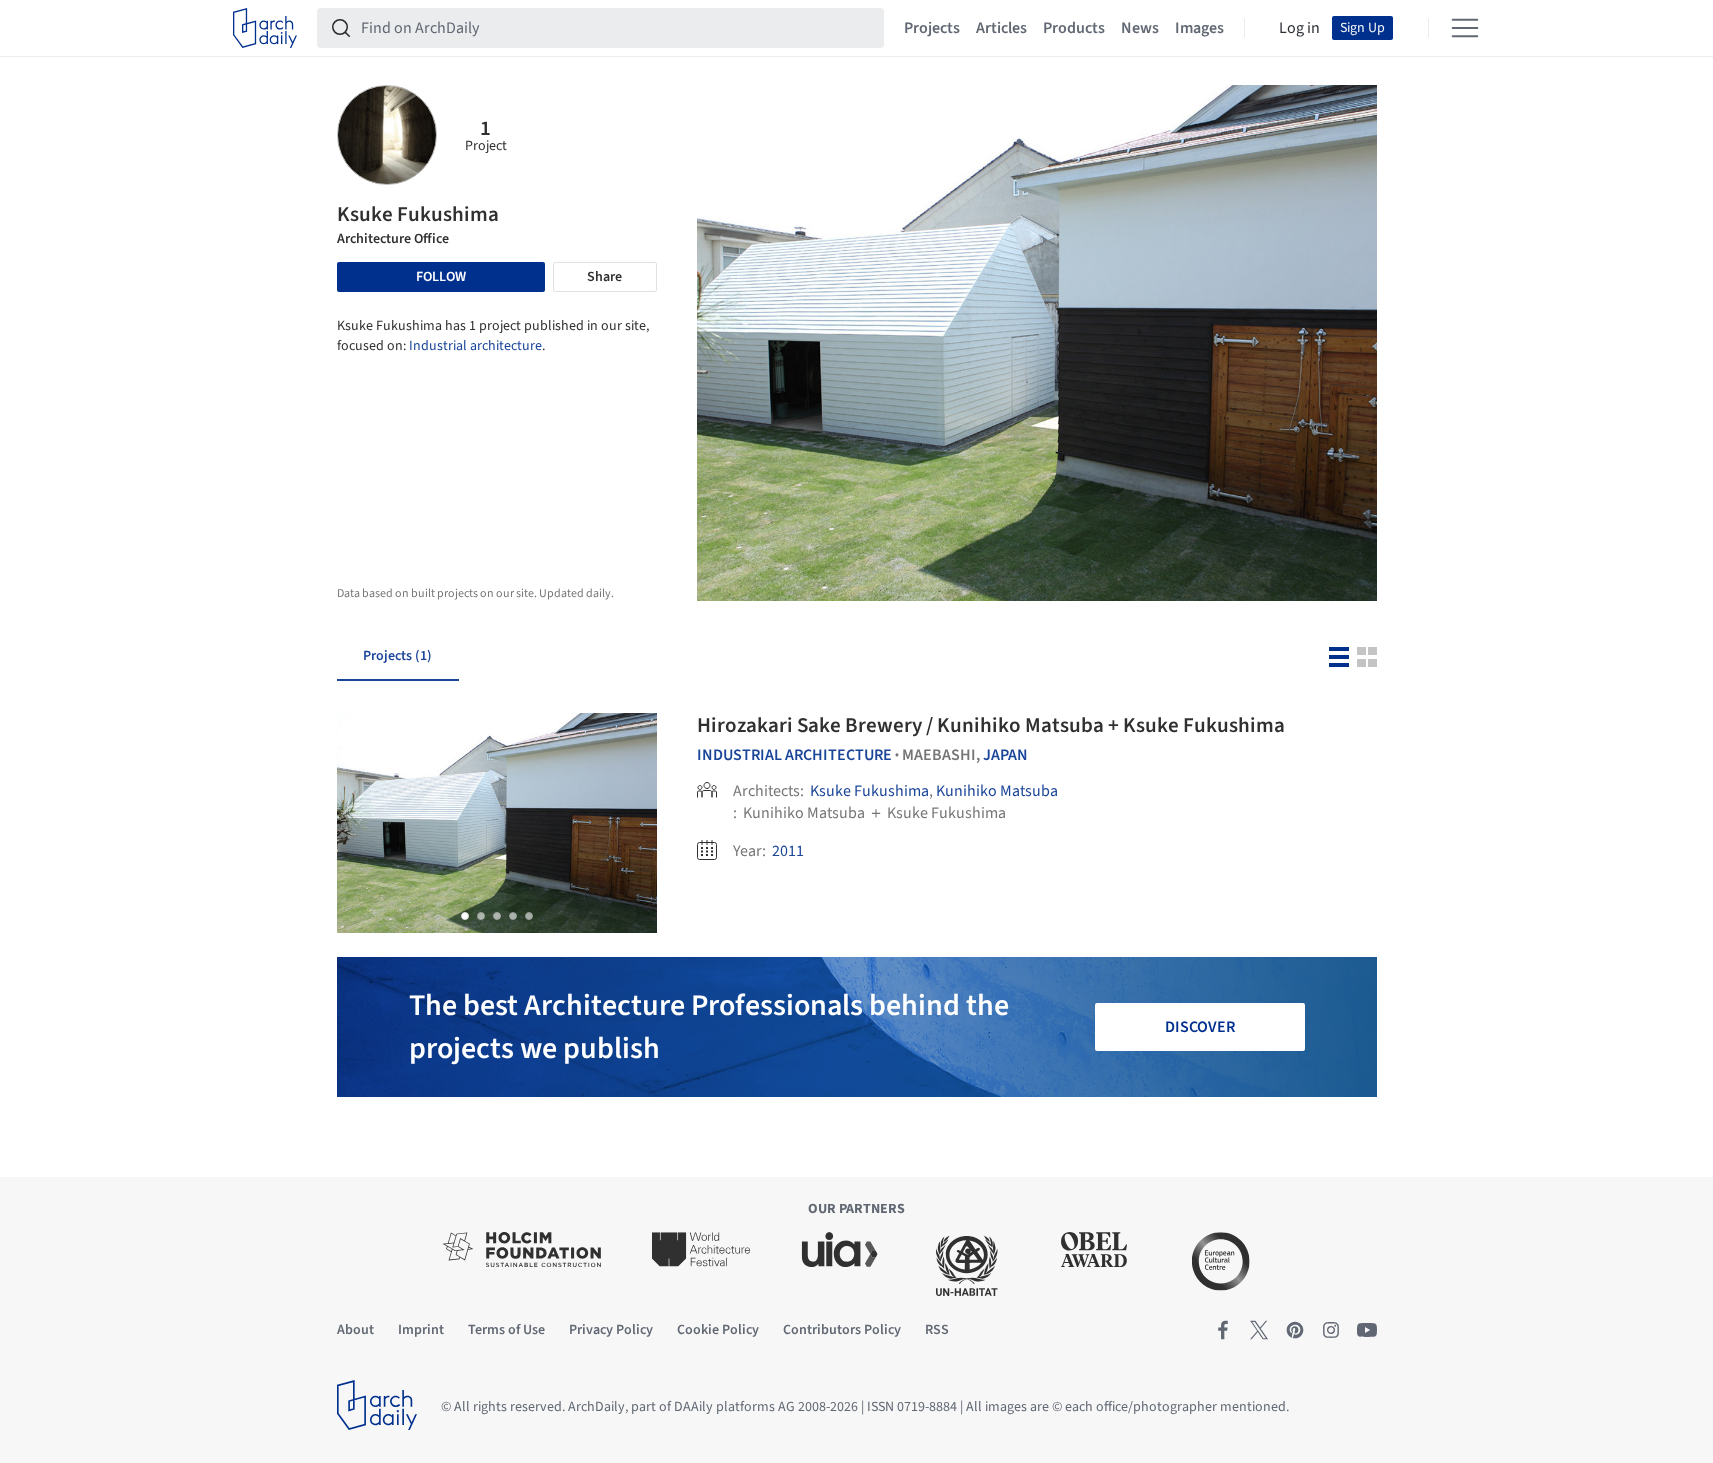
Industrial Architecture (794, 755)
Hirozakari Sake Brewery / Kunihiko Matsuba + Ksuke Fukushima (991, 725)
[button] (465, 916)
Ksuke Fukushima (869, 791)
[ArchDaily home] (265, 28)
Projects (932, 28)
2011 (788, 851)
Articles (1001, 28)
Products (1074, 28)
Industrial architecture (475, 346)
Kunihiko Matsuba (997, 791)
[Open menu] (1465, 28)
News (1140, 28)
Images (1199, 28)
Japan (1005, 755)
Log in (1299, 28)
